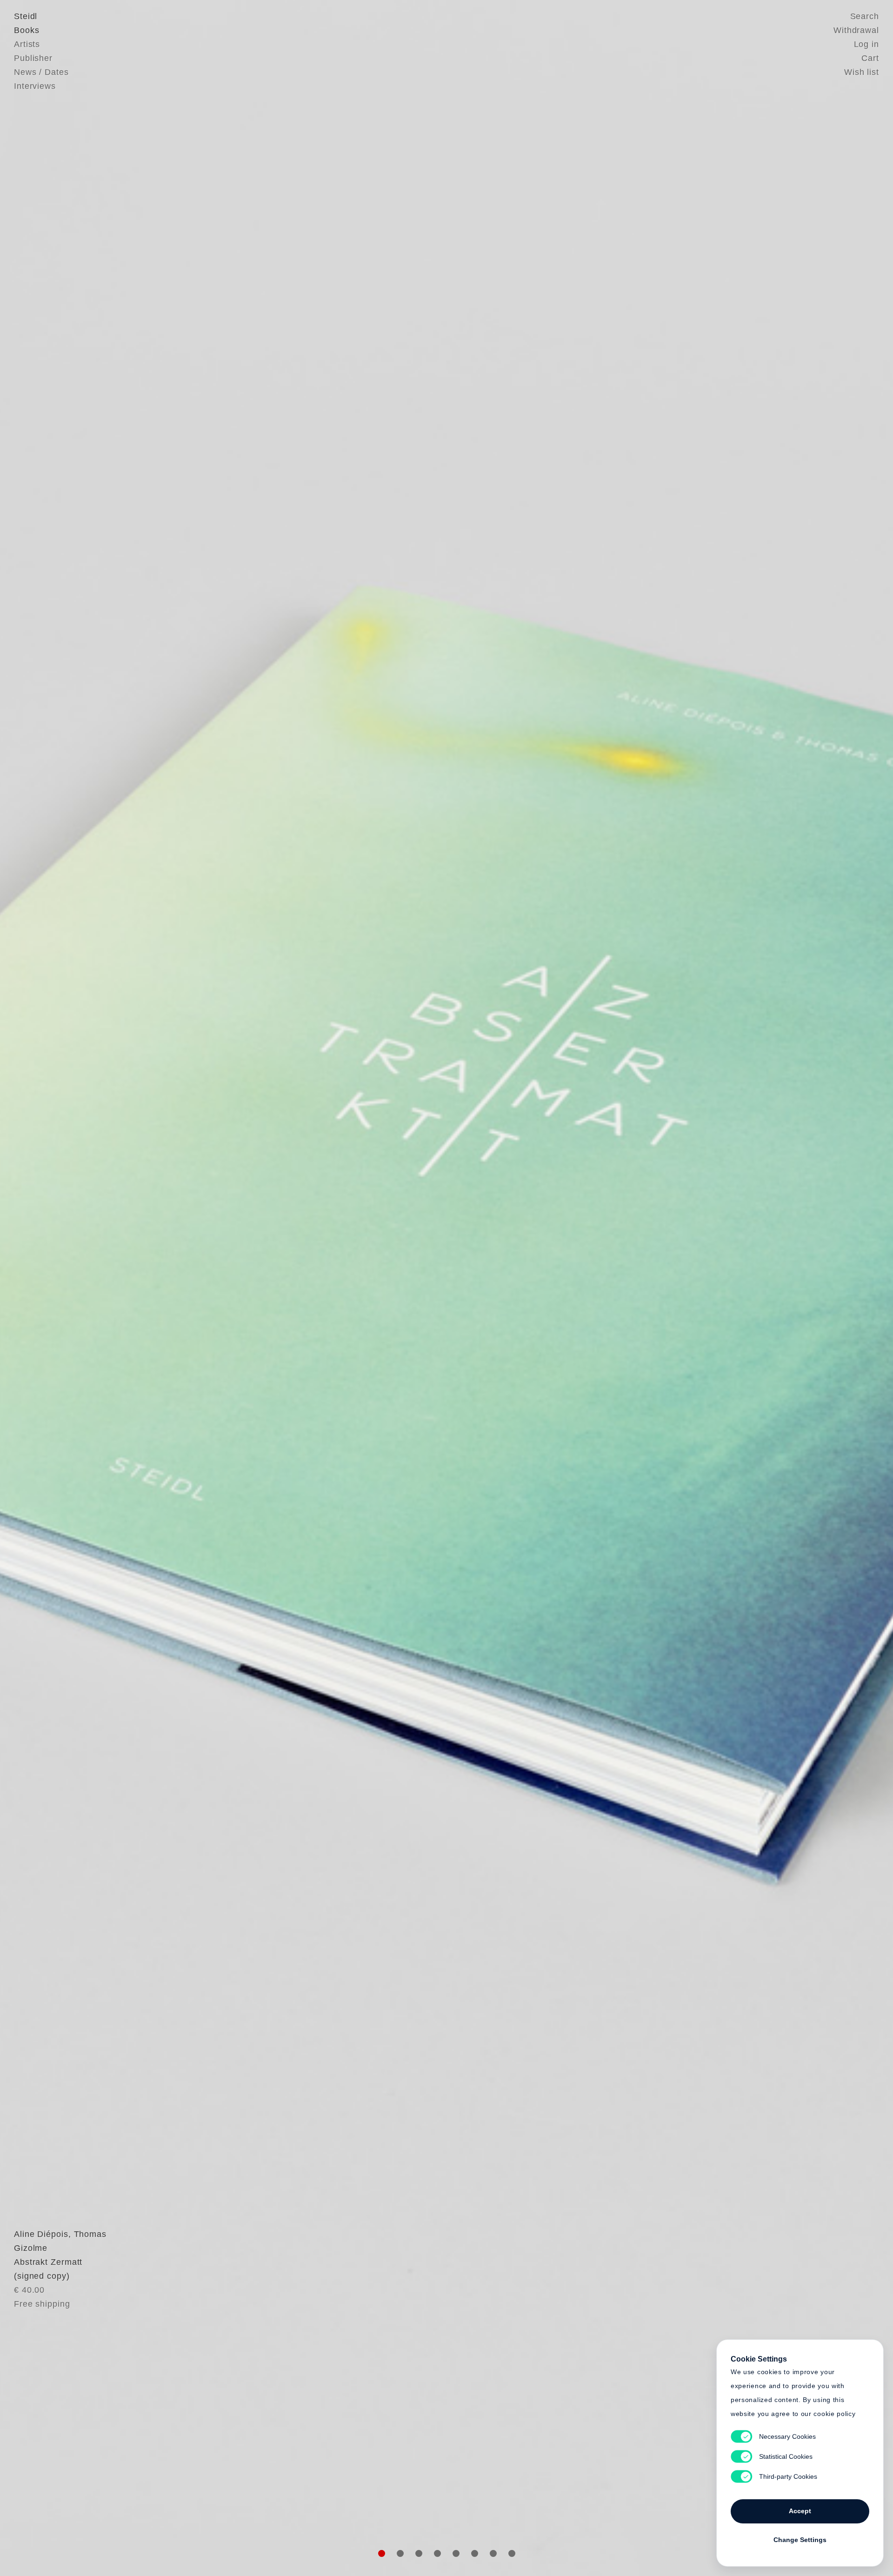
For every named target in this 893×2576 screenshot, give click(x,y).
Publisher (33, 58)
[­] (67, 1287)
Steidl (26, 16)
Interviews (35, 86)
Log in (866, 44)
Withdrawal (856, 30)
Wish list (862, 72)
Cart (870, 58)
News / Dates (41, 72)
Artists (27, 44)
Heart (374, 1288)
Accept (800, 2511)
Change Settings (800, 2540)
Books (27, 30)
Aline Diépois (41, 2234)
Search (865, 16)
